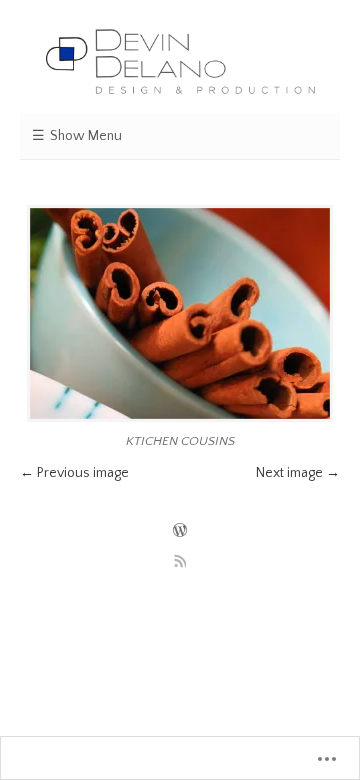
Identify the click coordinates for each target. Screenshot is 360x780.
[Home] (180, 62)
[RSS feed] (180, 561)
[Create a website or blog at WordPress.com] (180, 532)
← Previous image (74, 473)
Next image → (298, 473)
